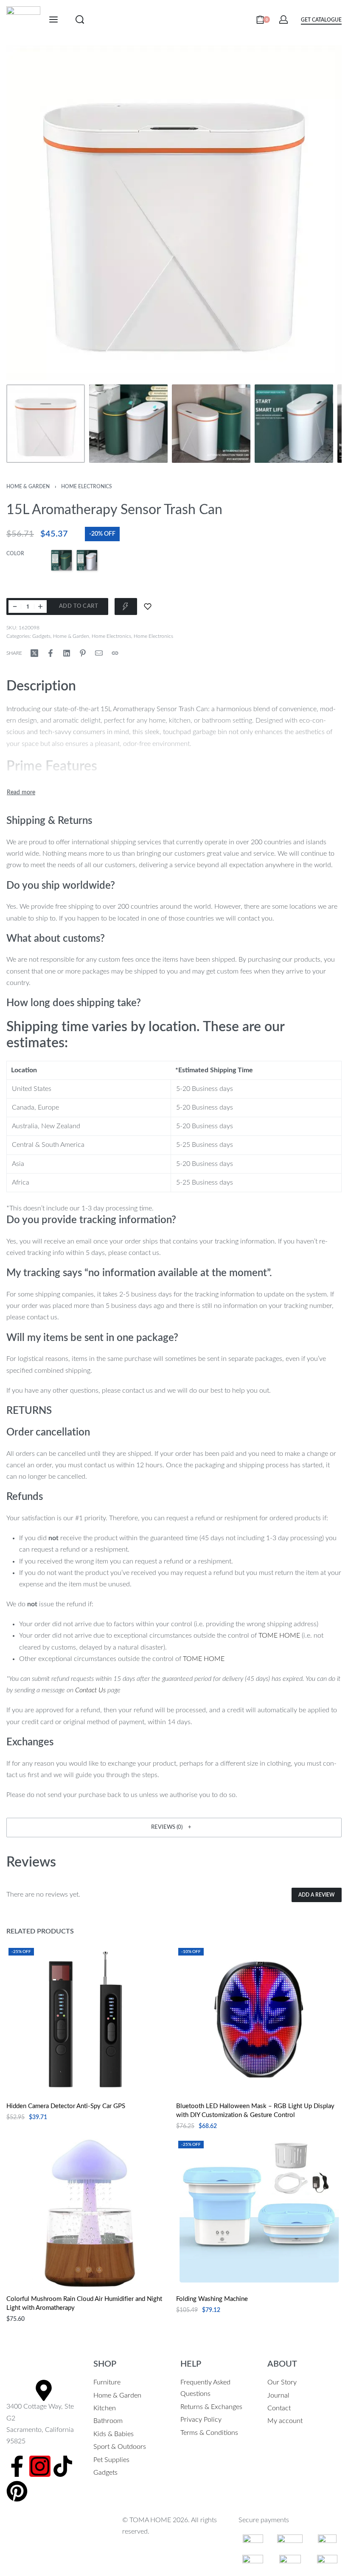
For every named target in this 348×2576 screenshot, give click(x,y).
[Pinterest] (17, 2491)
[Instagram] (40, 2466)
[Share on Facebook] (51, 653)
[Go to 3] (211, 424)
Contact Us (90, 1690)
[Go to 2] (128, 424)
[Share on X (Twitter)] (34, 653)
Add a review (317, 1895)
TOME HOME (279, 1636)
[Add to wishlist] (148, 606)
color (15, 554)
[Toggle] (21, 793)
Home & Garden (28, 487)
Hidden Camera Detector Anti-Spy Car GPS (66, 2106)
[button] (174, 1828)
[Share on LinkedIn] (67, 653)
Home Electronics (87, 487)
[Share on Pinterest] (83, 653)
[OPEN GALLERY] (174, 213)
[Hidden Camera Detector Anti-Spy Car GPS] (89, 2020)
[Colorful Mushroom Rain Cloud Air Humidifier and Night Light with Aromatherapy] (89, 2213)
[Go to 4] (294, 424)
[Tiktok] (63, 2466)
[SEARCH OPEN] (80, 19)
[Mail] (99, 653)
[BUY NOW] (126, 606)
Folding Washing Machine (212, 2299)
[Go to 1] (46, 424)
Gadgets (41, 636)
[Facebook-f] (17, 2466)
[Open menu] (53, 19)
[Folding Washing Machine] (259, 2213)
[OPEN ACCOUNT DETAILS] (283, 19)
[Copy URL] (115, 653)
